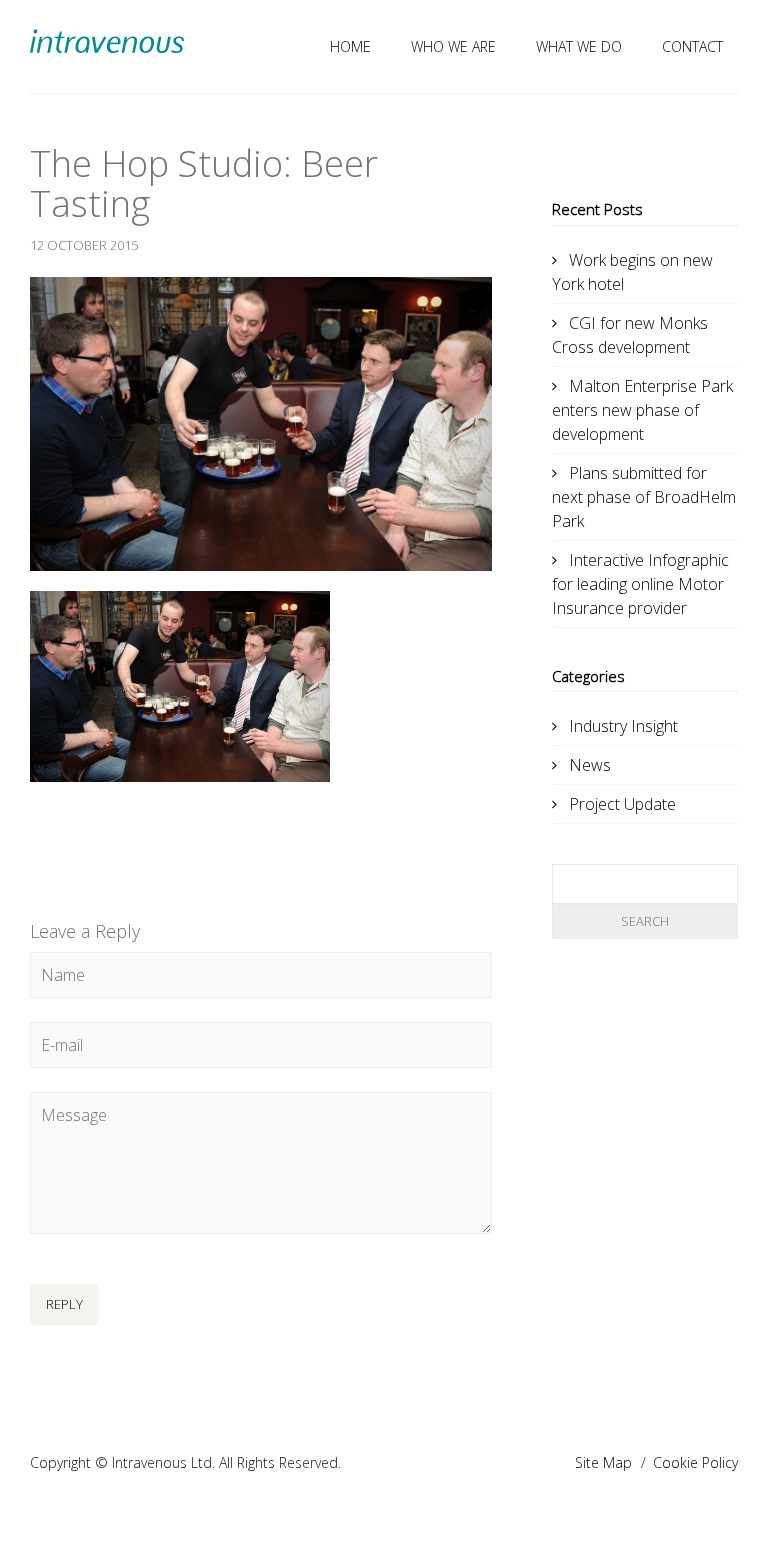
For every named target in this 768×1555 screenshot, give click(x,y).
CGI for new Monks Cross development (630, 335)
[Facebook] (64, 836)
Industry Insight (623, 726)
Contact (692, 46)
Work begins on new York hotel (632, 272)
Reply (64, 1304)
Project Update (622, 804)
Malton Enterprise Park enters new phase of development (642, 410)
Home (350, 46)
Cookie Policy (695, 1462)
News (590, 765)
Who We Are (453, 46)
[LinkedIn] (112, 836)
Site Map (603, 1462)
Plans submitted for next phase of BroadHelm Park (644, 497)
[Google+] (88, 836)
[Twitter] (40, 836)
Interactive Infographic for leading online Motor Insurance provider (640, 584)
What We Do (579, 46)
